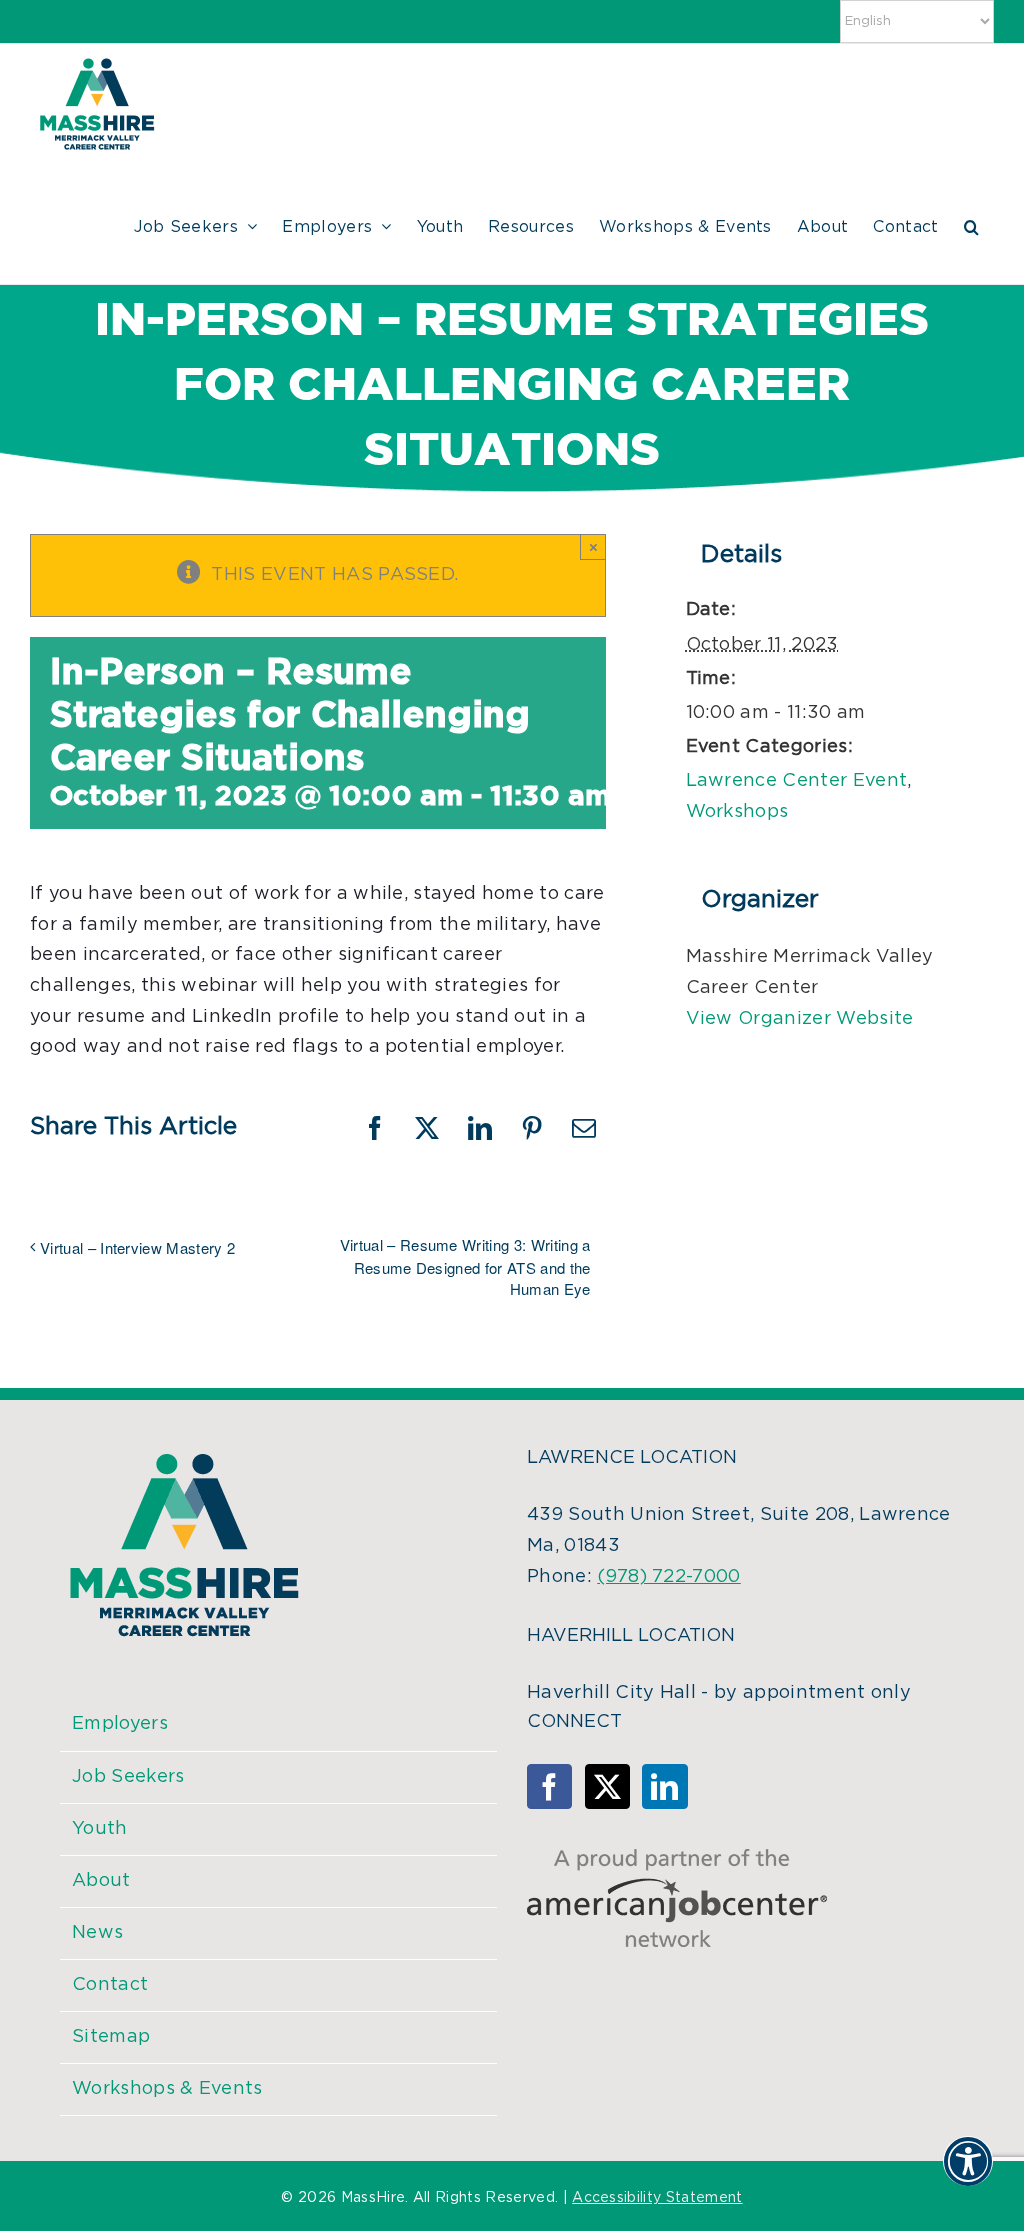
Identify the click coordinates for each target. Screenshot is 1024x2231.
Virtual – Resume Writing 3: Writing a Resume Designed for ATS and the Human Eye (465, 1266)
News (97, 1933)
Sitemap (111, 2037)
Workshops (737, 812)
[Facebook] (549, 1786)
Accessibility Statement (657, 2198)
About (101, 1881)
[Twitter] (607, 1786)
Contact (110, 1985)
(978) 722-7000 (668, 1577)
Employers (120, 1724)
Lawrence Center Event (797, 781)
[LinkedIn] (664, 1786)
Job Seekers (128, 1777)
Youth (100, 1829)
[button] (971, 224)
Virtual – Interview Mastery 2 (137, 1247)
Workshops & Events (167, 2089)
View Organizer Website (800, 1019)
